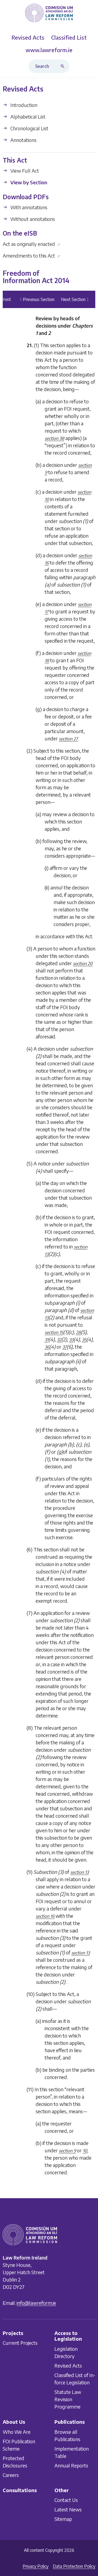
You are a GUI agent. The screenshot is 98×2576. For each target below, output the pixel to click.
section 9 (67, 2151)
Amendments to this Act (31, 256)
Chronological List (29, 128)
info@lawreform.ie (36, 2303)
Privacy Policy (36, 2566)
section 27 (68, 739)
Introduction (23, 105)
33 (71, 1340)
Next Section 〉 (76, 299)
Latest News (68, 2509)
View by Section (28, 183)
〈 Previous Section (36, 299)
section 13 (79, 1872)
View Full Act (24, 171)
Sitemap (63, 2519)
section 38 (54, 438)
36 (47, 1347)
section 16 (45, 1916)
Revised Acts (68, 2366)
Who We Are (17, 2432)
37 (65, 1347)
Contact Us (66, 2500)
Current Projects (20, 2343)
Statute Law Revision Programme (68, 2399)
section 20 (83, 964)
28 (78, 1332)
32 (59, 1340)
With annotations (28, 207)
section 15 (54, 1332)
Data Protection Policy (74, 2566)
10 (85, 2151)
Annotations (23, 140)
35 (84, 1340)
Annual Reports (71, 2465)
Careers (11, 2475)
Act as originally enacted (31, 244)
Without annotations (32, 219)
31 (47, 1340)
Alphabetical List (27, 117)
